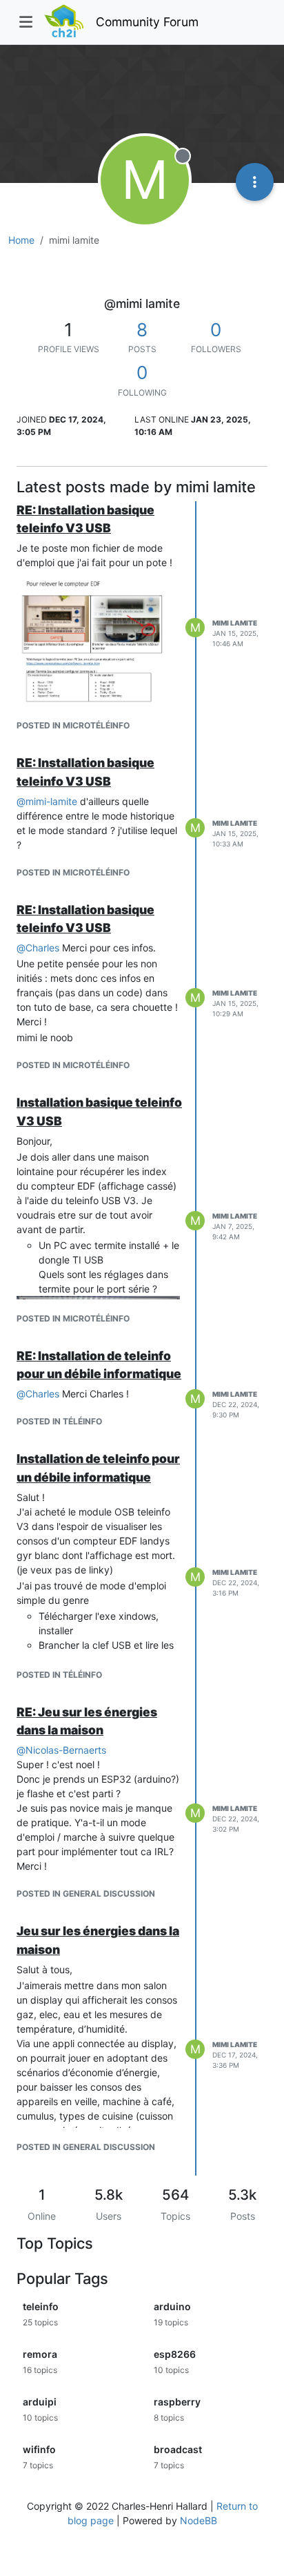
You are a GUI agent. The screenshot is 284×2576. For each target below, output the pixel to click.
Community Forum (147, 22)
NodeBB (199, 2520)
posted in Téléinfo (59, 1421)
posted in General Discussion (86, 1894)
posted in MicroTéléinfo (73, 725)
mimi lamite (235, 623)
